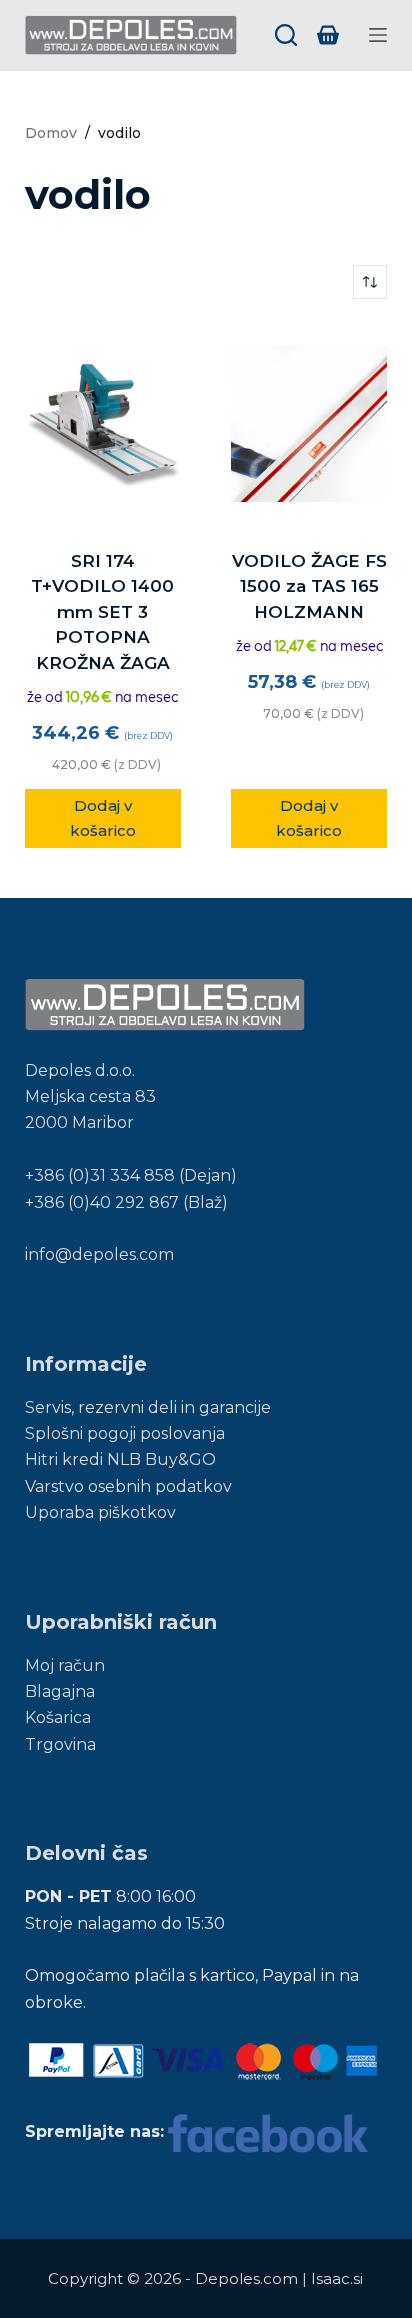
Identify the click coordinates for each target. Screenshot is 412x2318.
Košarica (58, 1717)
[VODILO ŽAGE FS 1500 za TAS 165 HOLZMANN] (309, 424)
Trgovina (60, 1744)
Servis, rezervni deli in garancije (148, 1407)
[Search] (286, 35)
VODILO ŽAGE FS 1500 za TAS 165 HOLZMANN (309, 586)
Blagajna (60, 1691)
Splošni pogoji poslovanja (125, 1433)
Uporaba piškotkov (100, 1512)
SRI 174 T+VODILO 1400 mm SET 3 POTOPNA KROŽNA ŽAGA (102, 612)
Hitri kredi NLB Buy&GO (120, 1459)
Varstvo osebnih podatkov (128, 1486)
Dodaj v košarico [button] (103, 818)
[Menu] (378, 35)
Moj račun (65, 1665)
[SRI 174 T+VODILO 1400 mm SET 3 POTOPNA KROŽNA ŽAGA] (103, 423)
